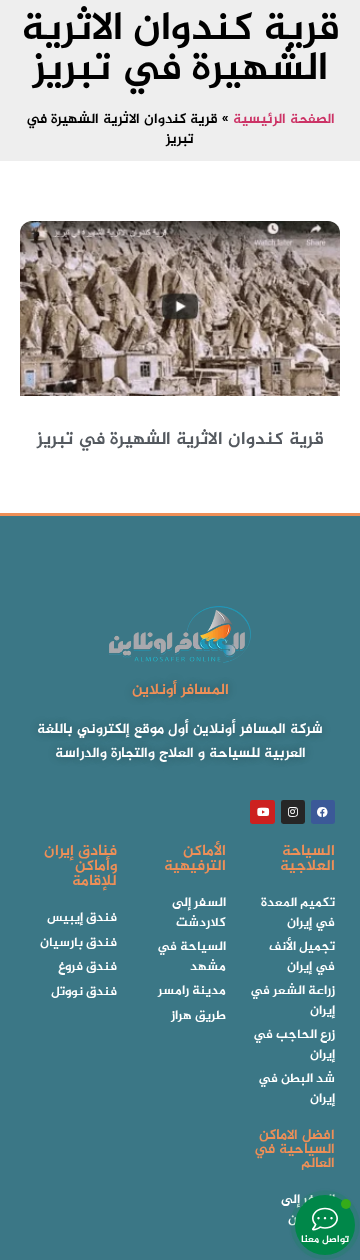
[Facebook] (323, 812)
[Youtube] (262, 812)
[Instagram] (293, 812)
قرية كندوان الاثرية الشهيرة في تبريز (180, 440)
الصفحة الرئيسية (284, 120)
